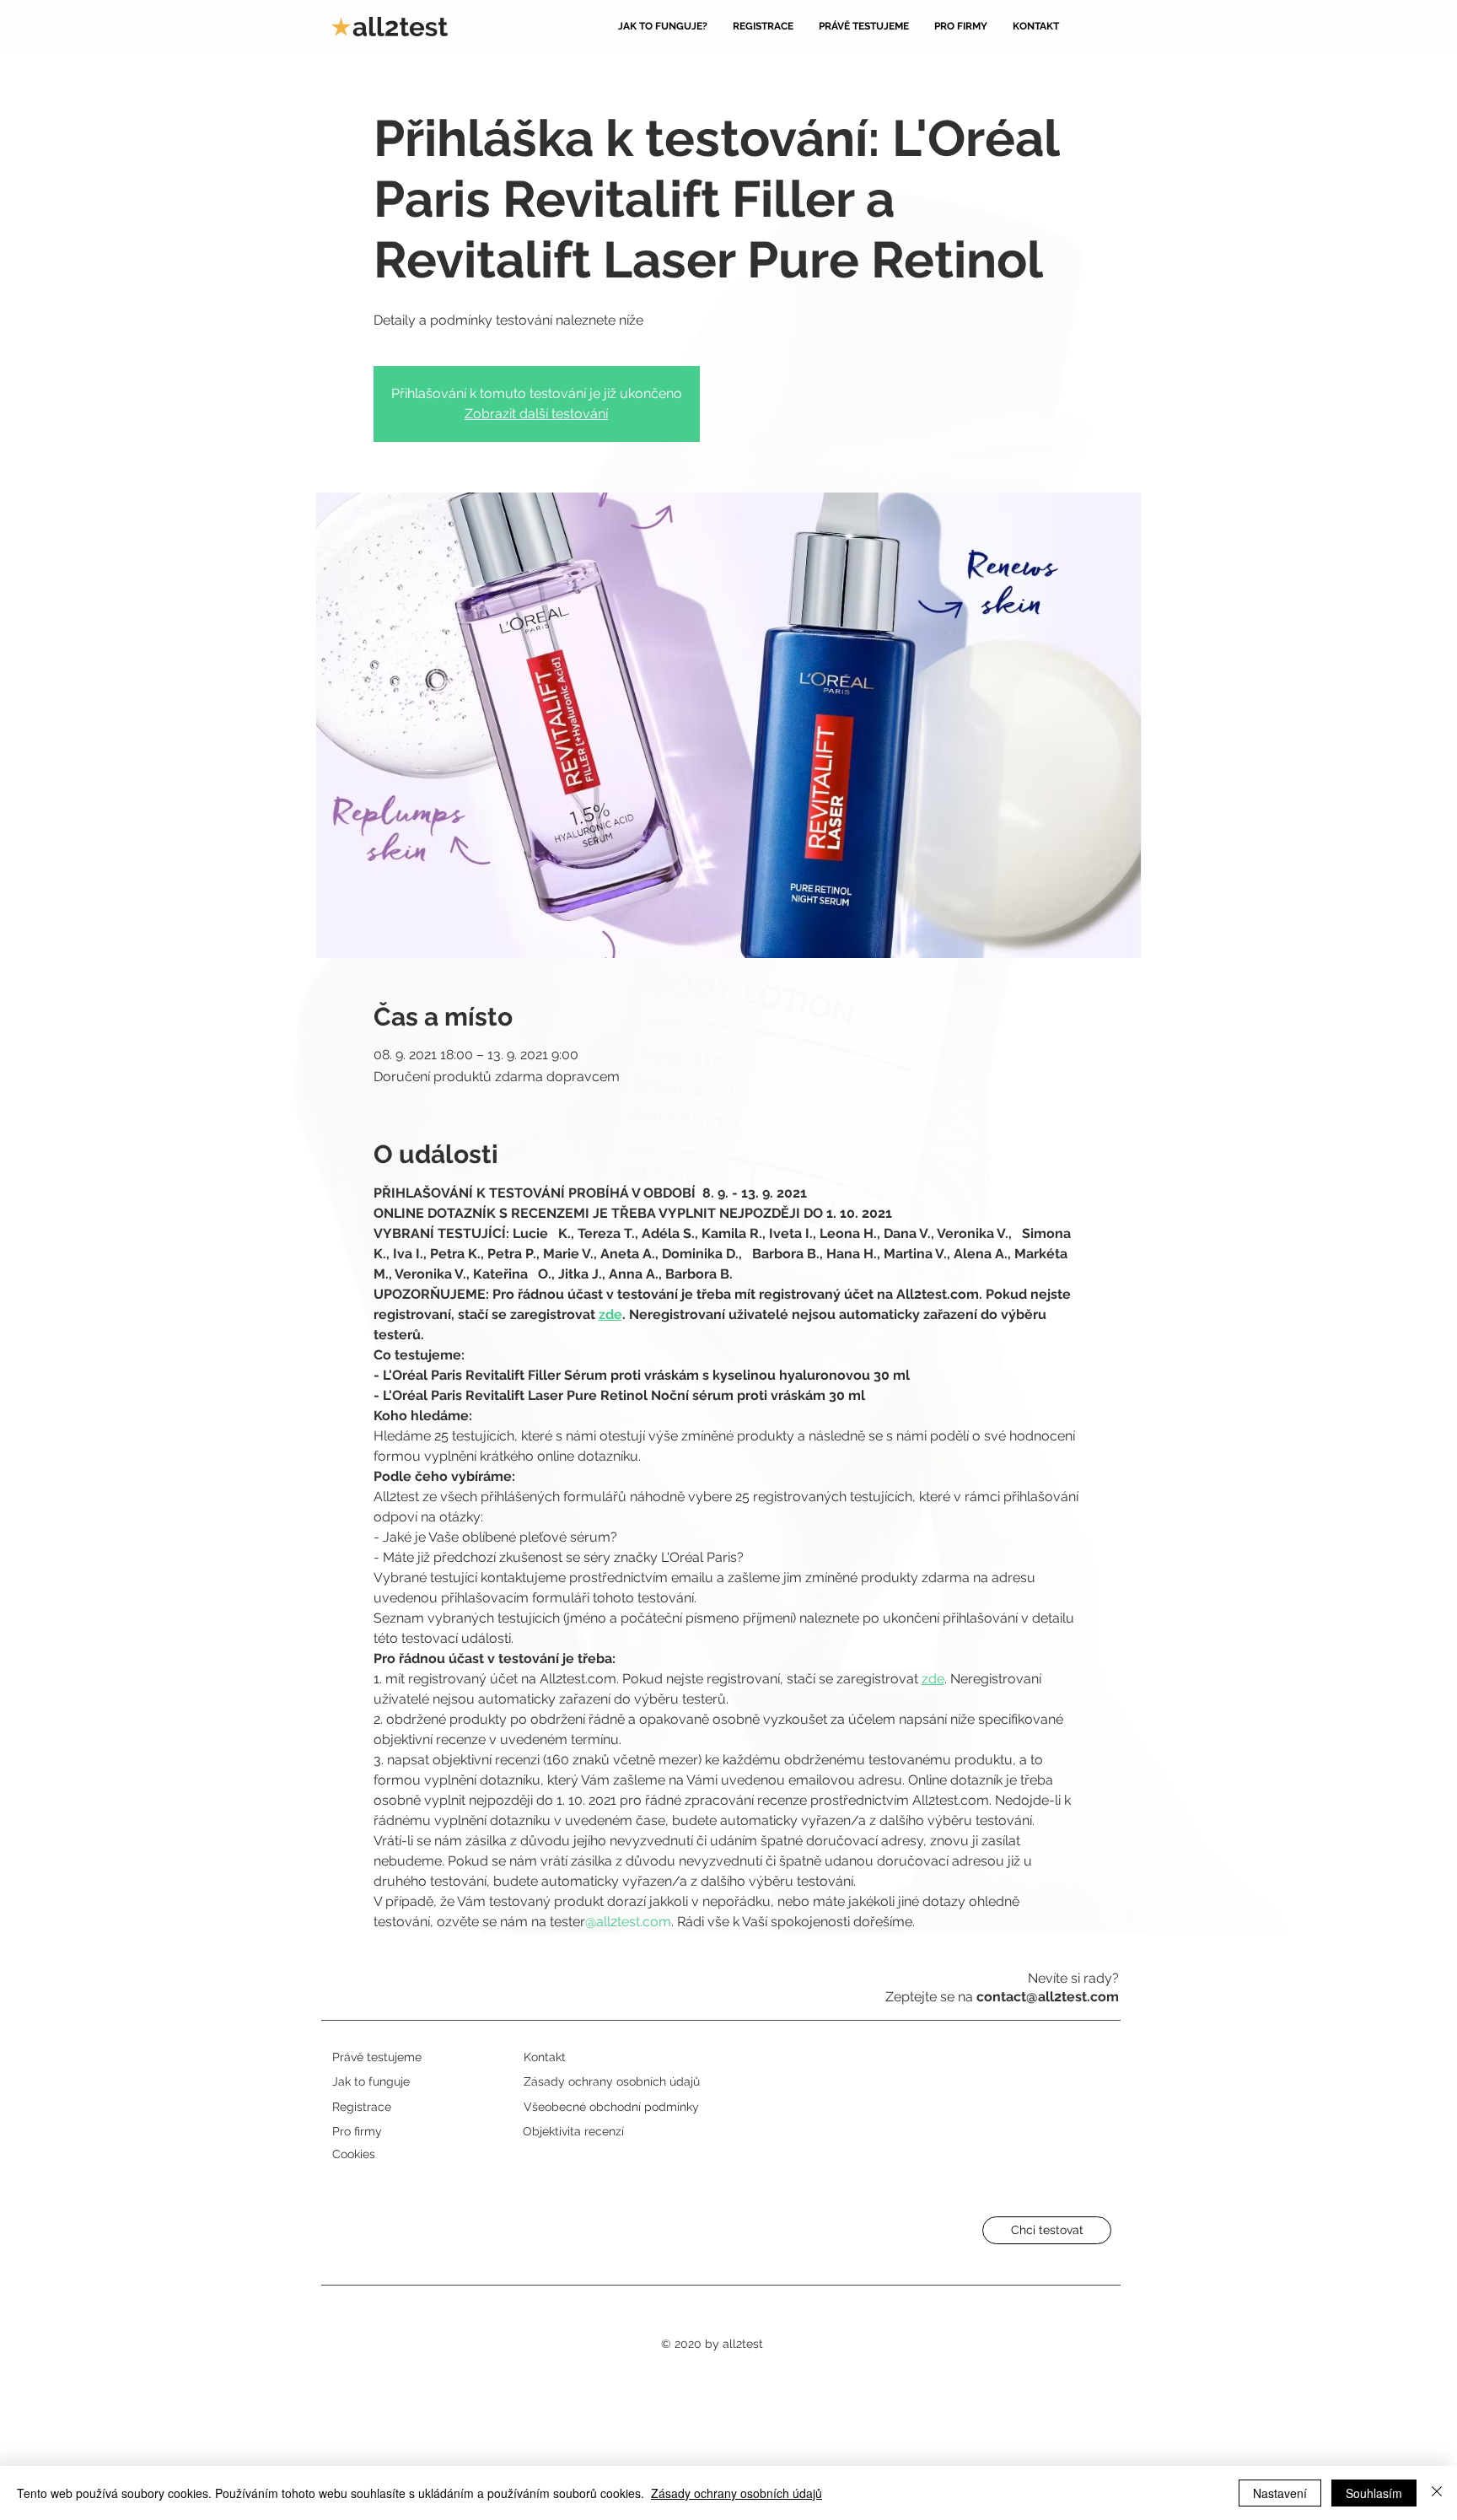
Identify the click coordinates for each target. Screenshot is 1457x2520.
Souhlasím (1374, 2493)
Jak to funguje (371, 2081)
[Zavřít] (1437, 2493)
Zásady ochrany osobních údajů (737, 2493)
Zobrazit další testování (536, 414)
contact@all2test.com (1048, 1997)
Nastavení (1280, 2493)
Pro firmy (357, 2131)
